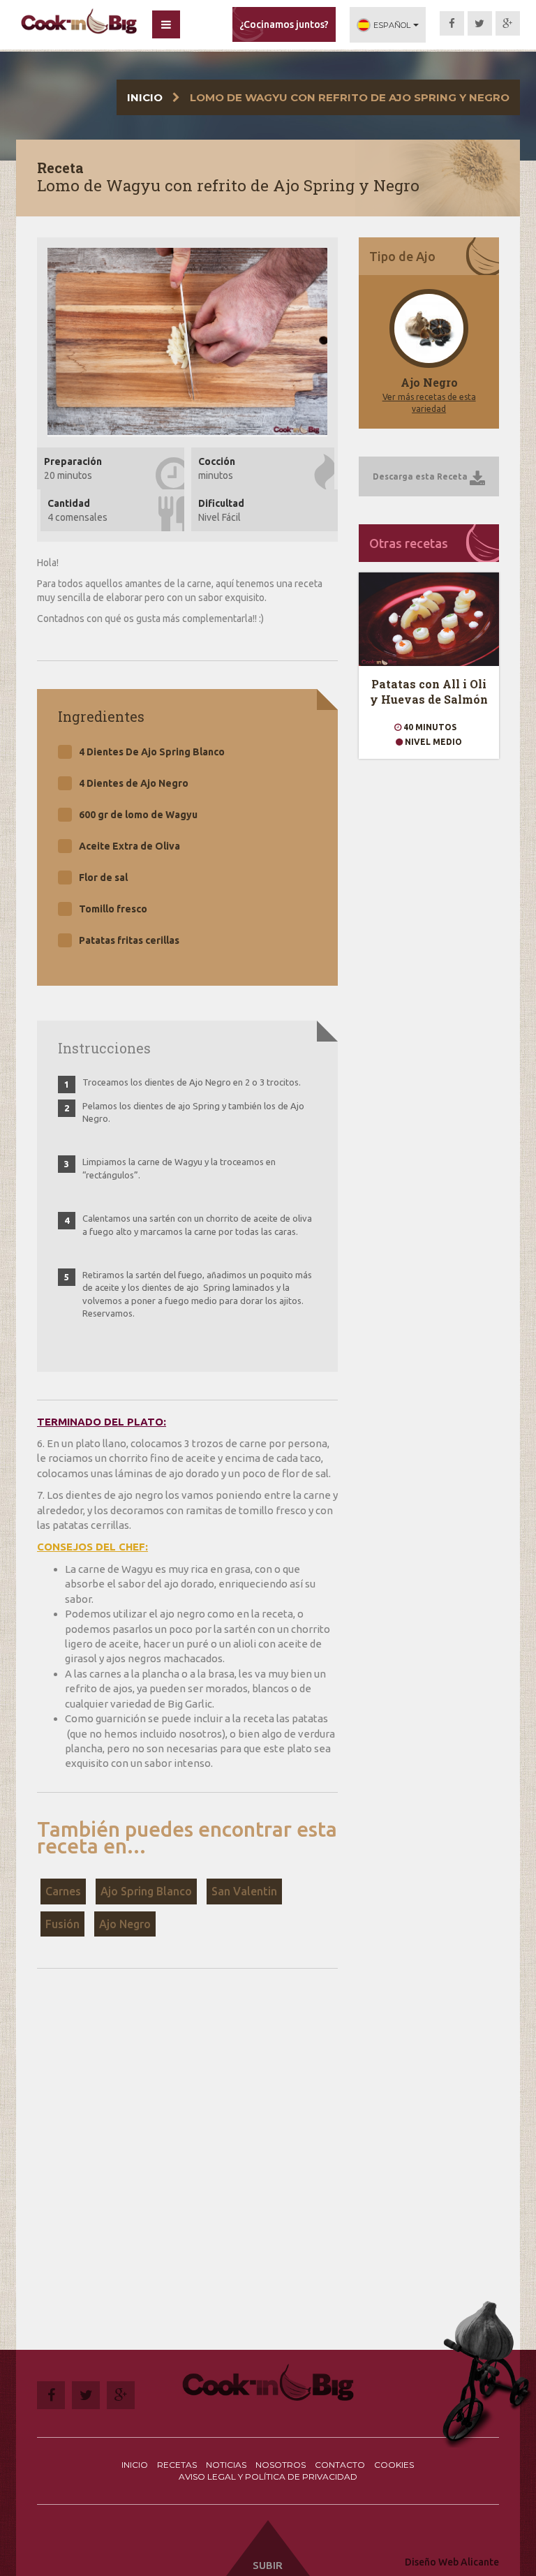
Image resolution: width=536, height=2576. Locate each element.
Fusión (62, 1924)
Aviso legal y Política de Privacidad (268, 2477)
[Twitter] (480, 23)
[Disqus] (187, 2171)
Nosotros (281, 2465)
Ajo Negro (125, 1924)
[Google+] (508, 23)
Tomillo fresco (113, 909)
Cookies (394, 2465)
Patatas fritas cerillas (129, 940)
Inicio (145, 97)
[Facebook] (452, 23)
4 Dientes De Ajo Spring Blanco (152, 752)
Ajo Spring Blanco (146, 1891)
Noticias (226, 2465)
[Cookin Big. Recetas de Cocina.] (79, 22)
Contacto (340, 2465)
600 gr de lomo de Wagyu (138, 815)
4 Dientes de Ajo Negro (134, 783)
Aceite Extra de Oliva (129, 846)
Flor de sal (103, 878)
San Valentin (244, 1891)
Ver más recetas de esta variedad (429, 403)
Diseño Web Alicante (452, 2562)
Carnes (63, 1891)
